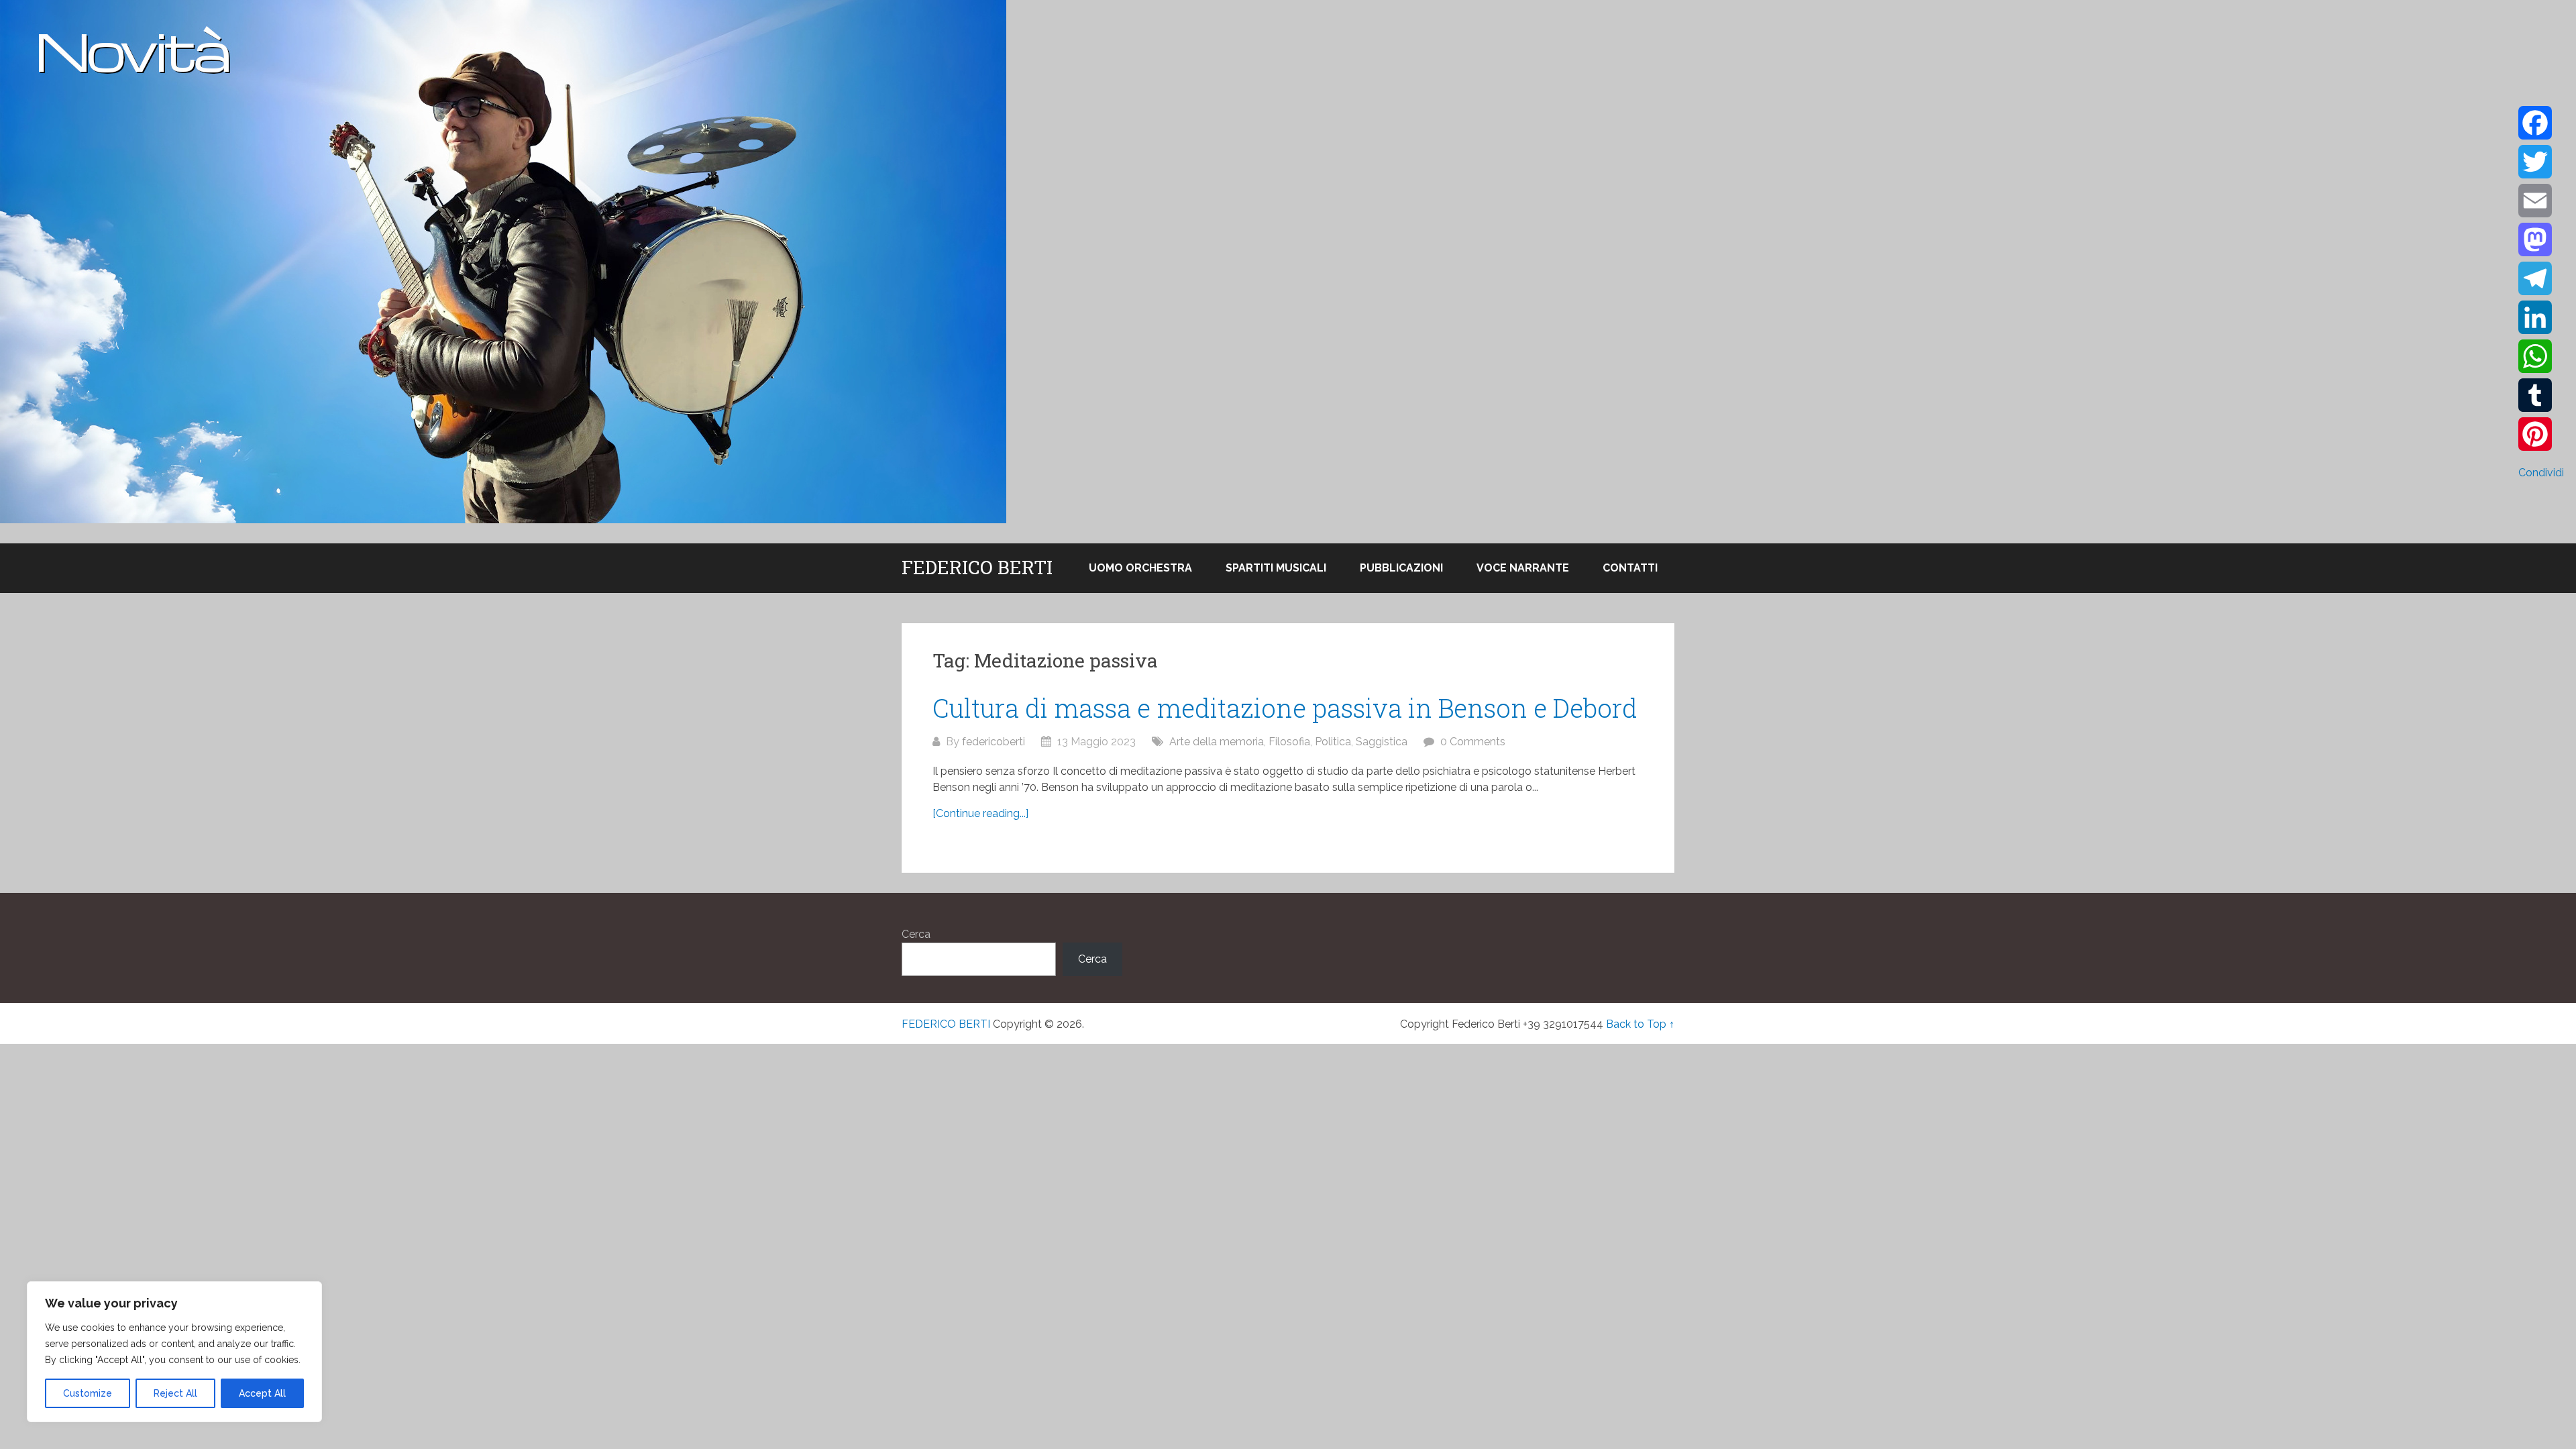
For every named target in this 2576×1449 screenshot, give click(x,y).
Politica (1333, 742)
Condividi (2541, 473)
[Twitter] (2541, 162)
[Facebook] (2541, 123)
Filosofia (1289, 742)
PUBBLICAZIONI (1401, 568)
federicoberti (994, 742)
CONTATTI (1630, 568)
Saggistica (1382, 742)
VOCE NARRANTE (1523, 568)
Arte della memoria (1217, 742)
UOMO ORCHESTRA (1140, 568)
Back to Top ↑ (1640, 1024)
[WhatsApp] (2541, 356)
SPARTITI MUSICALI (1276, 568)
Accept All (262, 1393)
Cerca (916, 934)
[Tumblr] (2541, 395)
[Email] (2541, 201)
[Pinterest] (2541, 434)
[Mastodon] (2541, 239)
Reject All (175, 1393)
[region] (174, 1352)
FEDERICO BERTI (977, 568)
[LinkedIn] (2541, 317)
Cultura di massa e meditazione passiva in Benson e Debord (1285, 708)
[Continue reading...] (980, 813)
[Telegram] (2541, 278)
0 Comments (1473, 742)
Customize (88, 1393)
